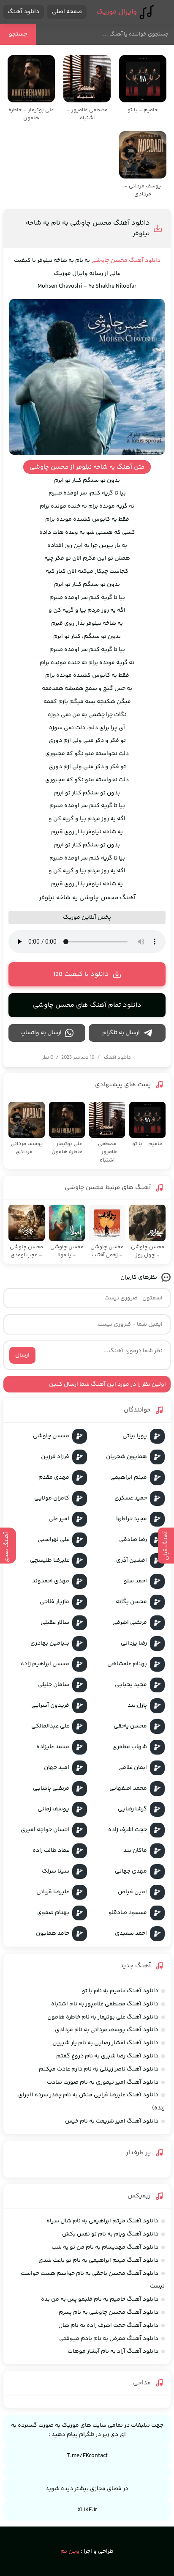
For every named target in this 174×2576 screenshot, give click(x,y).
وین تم (70, 2551)
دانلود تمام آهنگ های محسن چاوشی (87, 1005)
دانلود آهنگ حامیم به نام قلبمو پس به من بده (100, 2299)
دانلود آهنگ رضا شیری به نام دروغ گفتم (107, 2056)
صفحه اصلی (67, 12)
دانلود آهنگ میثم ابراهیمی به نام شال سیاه (102, 2221)
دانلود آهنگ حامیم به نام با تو (120, 1991)
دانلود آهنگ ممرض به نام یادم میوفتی (109, 2339)
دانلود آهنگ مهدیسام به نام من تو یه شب (105, 2247)
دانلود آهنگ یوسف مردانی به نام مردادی (107, 2030)
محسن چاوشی (109, 261)
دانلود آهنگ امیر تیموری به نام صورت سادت (103, 2082)
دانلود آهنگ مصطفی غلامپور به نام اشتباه (105, 2004)
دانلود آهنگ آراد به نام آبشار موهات (113, 2351)
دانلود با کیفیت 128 (81, 974)
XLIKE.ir (87, 2510)
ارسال (22, 1355)
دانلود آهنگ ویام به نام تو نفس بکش (110, 2234)
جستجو (18, 34)
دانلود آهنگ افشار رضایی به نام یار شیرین (105, 2043)
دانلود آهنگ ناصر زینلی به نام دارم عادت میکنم (99, 2069)
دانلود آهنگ (23, 12)
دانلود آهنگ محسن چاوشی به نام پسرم (109, 2312)
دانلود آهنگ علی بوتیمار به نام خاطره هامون (103, 2017)
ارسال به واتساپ (41, 1033)
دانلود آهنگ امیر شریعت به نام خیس (112, 2121)
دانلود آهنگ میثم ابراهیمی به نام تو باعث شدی (98, 2260)
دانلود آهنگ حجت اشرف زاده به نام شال (108, 2326)
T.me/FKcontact (87, 2456)
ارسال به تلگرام (121, 1033)
